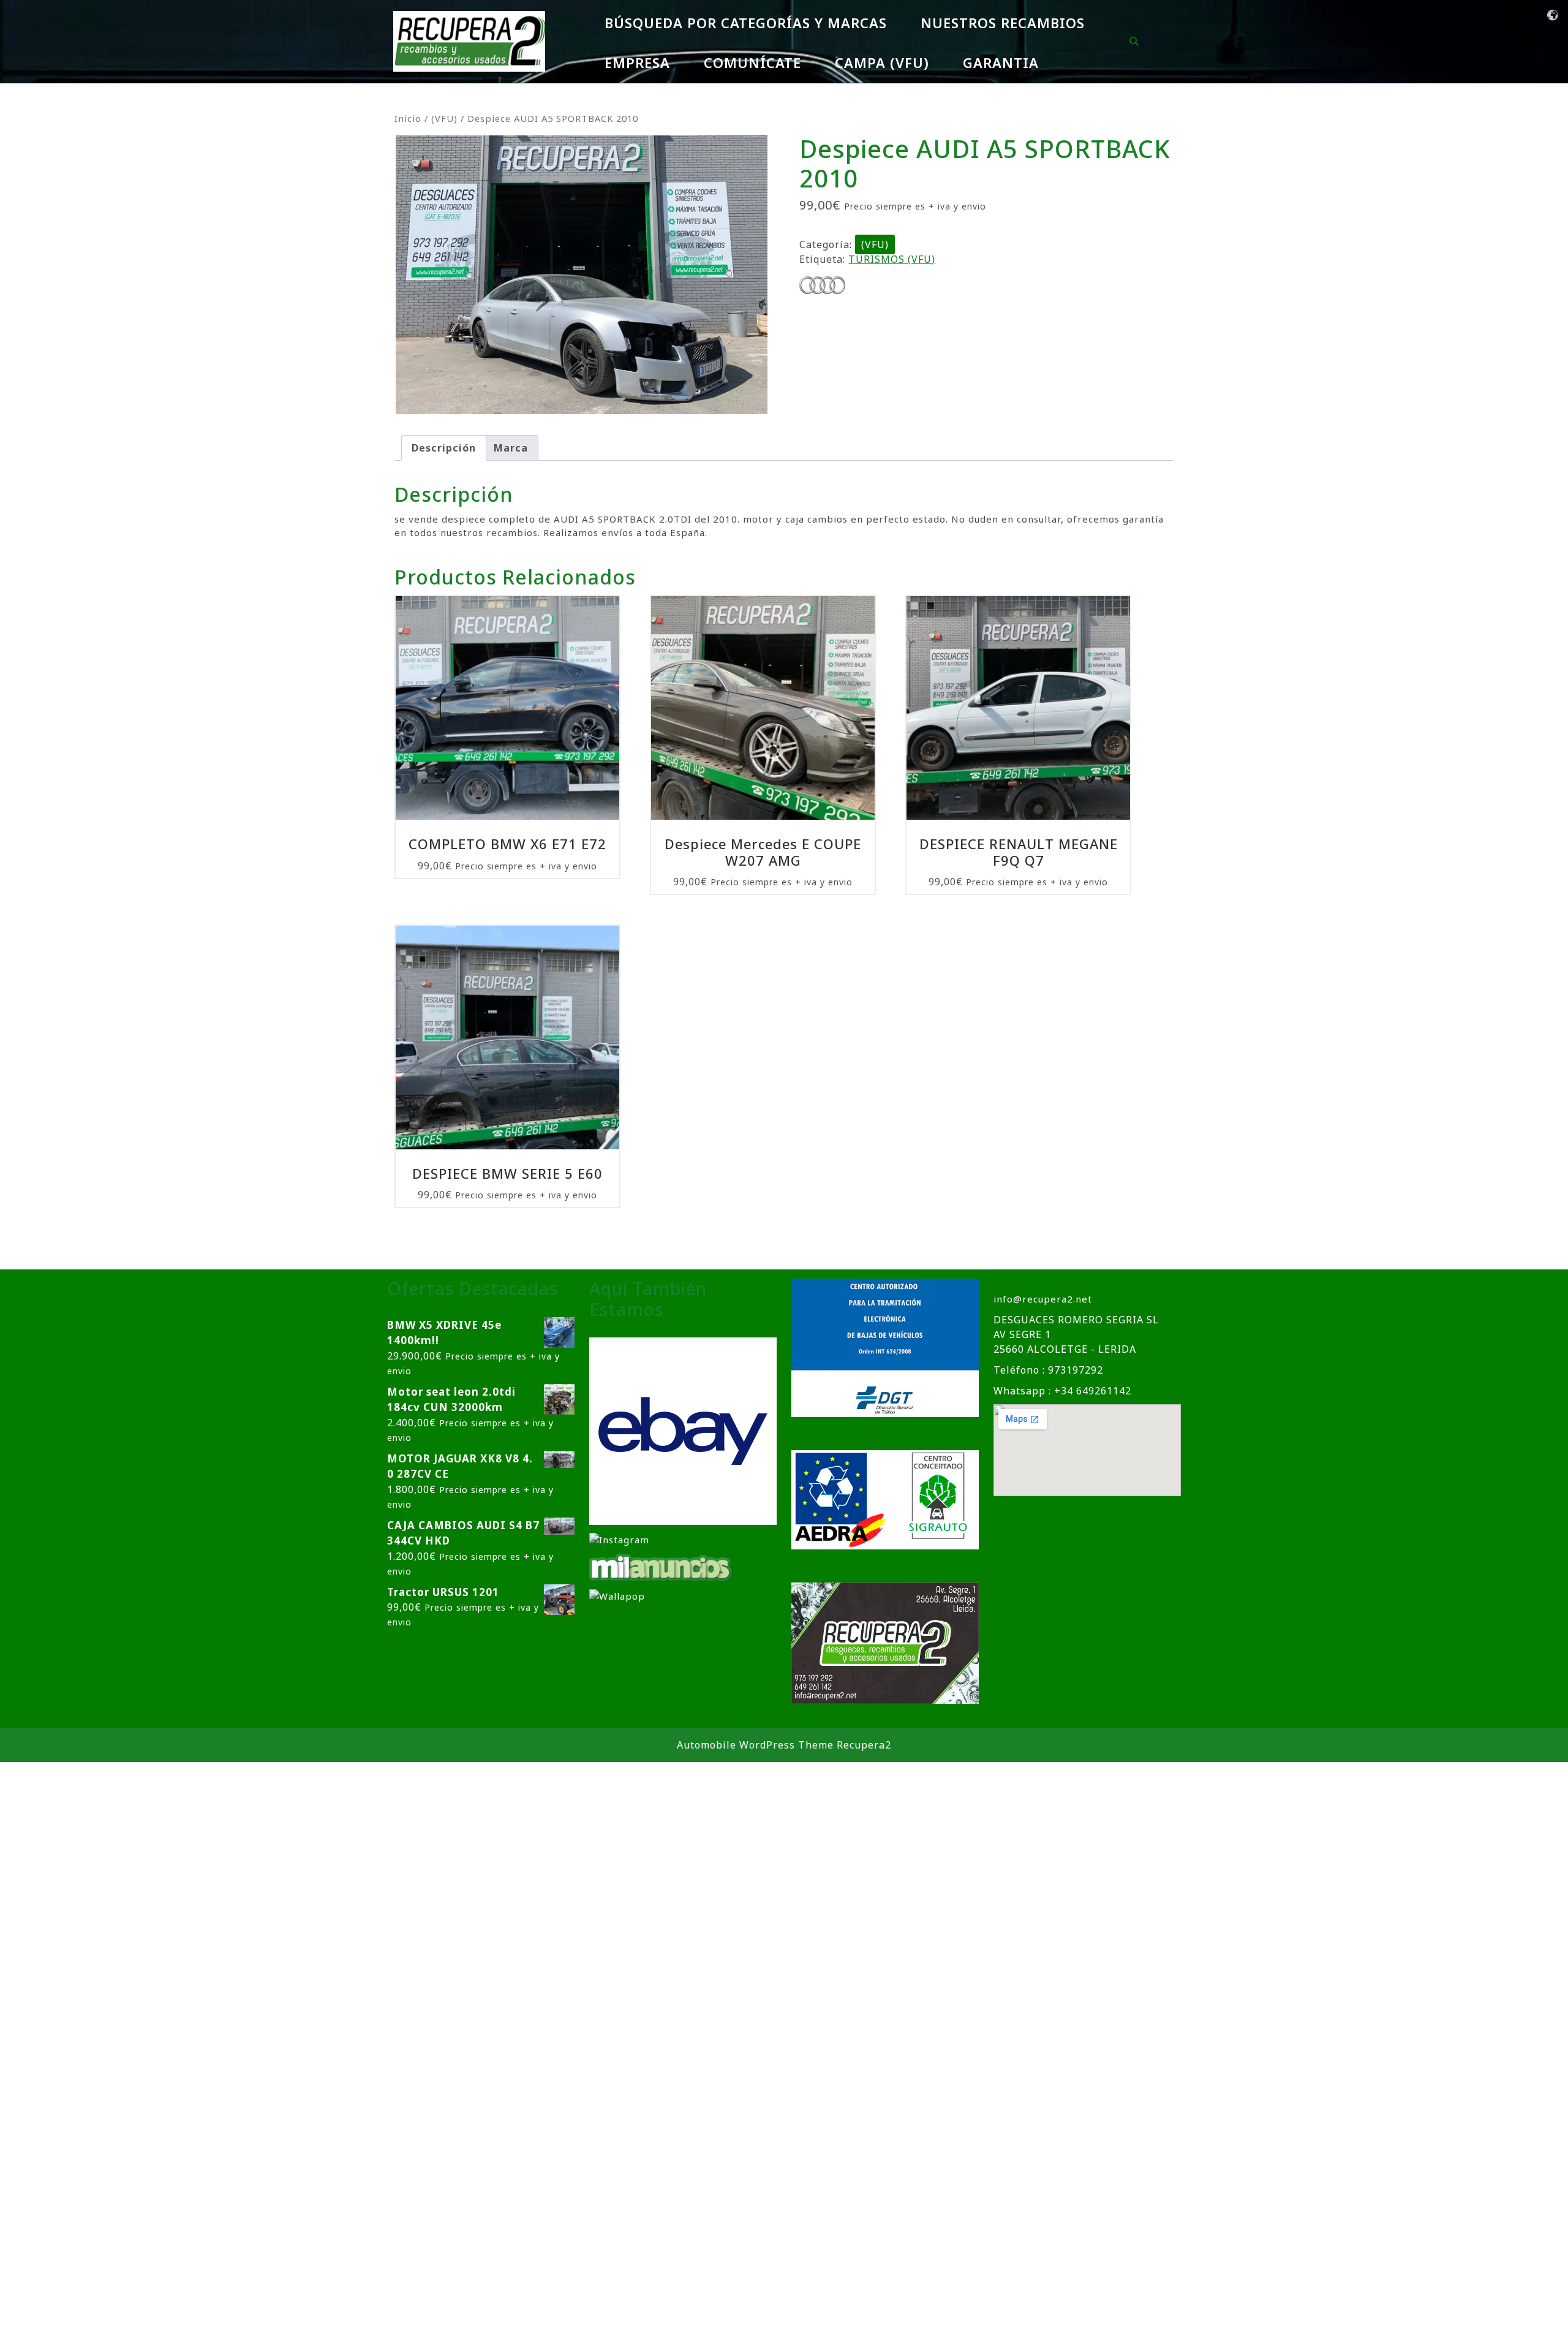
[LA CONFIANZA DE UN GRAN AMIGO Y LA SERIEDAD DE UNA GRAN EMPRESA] (661, 1566)
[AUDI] (822, 286)
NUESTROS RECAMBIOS (1003, 23)
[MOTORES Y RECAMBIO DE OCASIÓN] (683, 1431)
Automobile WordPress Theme (755, 1745)
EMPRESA (637, 62)
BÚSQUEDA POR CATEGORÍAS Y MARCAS (746, 23)
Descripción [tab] (444, 448)
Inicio (408, 118)
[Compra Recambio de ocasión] (617, 1595)
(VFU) (444, 118)
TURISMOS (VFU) (892, 259)
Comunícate (752, 62)
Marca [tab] (511, 448)
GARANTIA (1001, 62)
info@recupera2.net (1043, 1299)
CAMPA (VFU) (882, 62)
